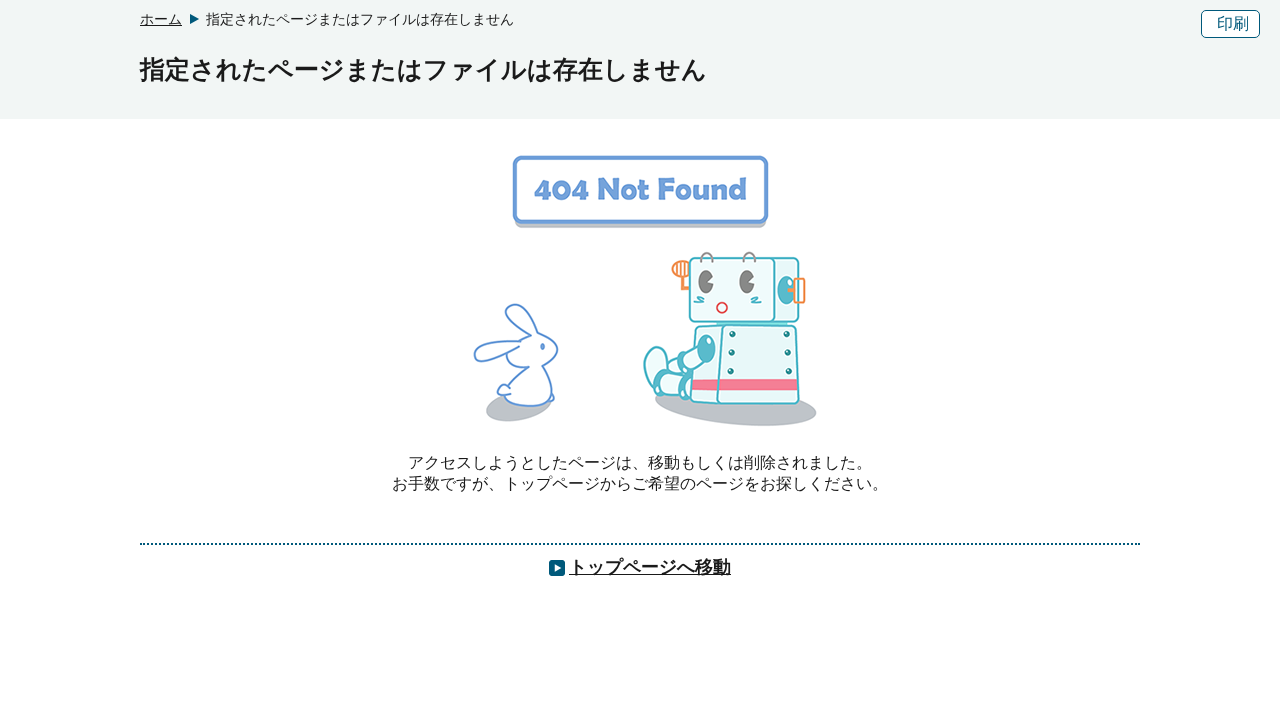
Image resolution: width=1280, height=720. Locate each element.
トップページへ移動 (650, 567)
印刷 (1233, 23)
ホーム (161, 19)
